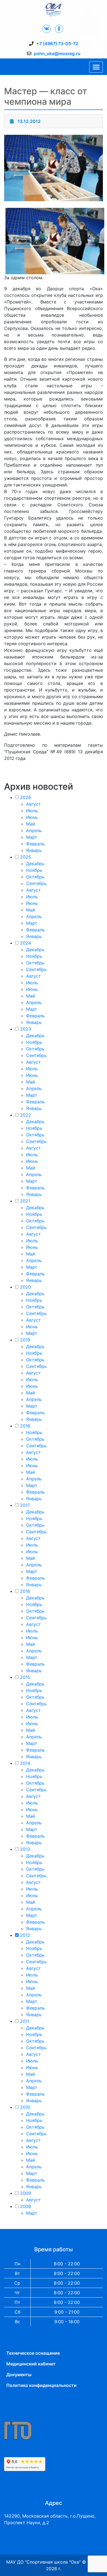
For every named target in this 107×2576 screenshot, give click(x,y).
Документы (19, 2375)
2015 (25, 1677)
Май (31, 824)
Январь (34, 850)
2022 (26, 1115)
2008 (26, 2206)
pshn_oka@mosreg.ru (57, 53)
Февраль (35, 844)
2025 (26, 857)
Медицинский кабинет (31, 2364)
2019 (25, 1340)
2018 (25, 1426)
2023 (26, 1029)
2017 (25, 1505)
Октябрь (35, 877)
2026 (26, 797)
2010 (25, 2107)
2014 (25, 1763)
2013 (25, 1849)
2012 (25, 1935)
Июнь (32, 817)
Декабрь (35, 864)
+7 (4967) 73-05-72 (57, 44)
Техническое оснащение (33, 2353)
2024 (26, 943)
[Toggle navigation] (96, 67)
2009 (26, 2193)
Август (33, 804)
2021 (25, 1201)
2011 (25, 2021)
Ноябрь (34, 870)
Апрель (34, 830)
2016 (25, 1591)
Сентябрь (36, 883)
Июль (32, 811)
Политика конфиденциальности (41, 2385)
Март (32, 837)
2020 (26, 1287)
